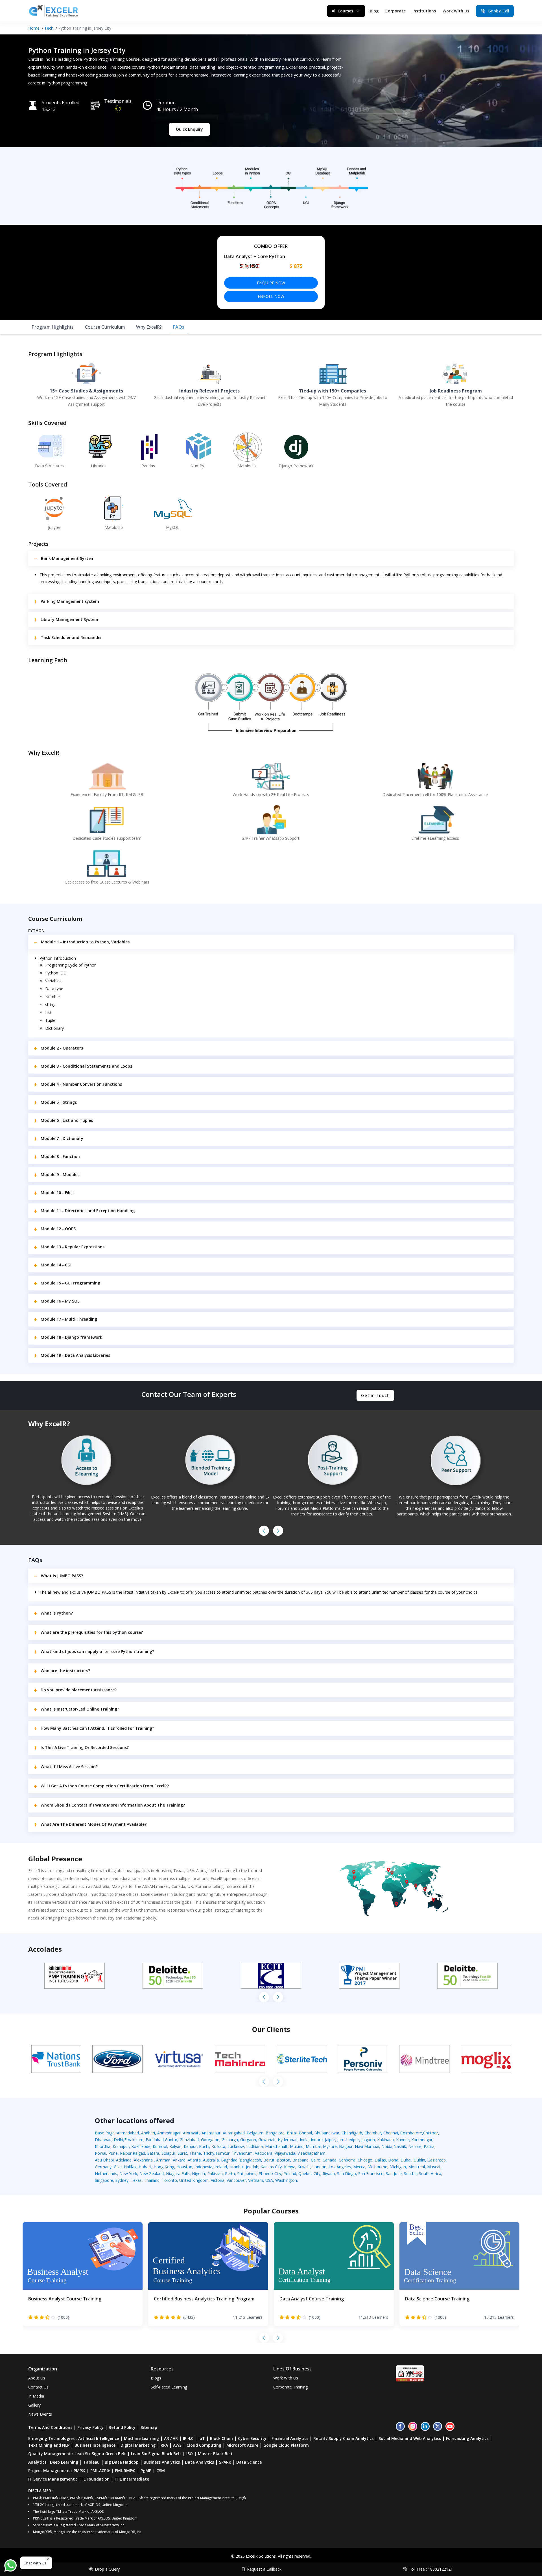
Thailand (152, 2180)
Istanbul (236, 2167)
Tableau (91, 2462)
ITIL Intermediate (132, 2479)
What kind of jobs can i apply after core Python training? (97, 1651)
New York (128, 2173)
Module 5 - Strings (59, 1102)
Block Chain (221, 2438)
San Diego (347, 2173)
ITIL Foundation (94, 2479)
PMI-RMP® (125, 2471)
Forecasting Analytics (467, 2438)
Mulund (297, 2146)
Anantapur (211, 2133)
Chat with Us (35, 2563)
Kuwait (304, 2167)
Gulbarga (230, 2140)
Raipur (126, 2153)
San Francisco (371, 2173)
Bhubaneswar (327, 2133)
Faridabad (155, 2140)
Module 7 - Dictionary (62, 1138)
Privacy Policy (90, 2427)
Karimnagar (422, 2140)
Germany (103, 2167)
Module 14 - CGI (56, 1265)
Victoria (218, 2180)
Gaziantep (437, 2160)
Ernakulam (134, 2140)
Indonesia (203, 2167)
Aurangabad (234, 2133)
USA (269, 2180)
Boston (283, 2160)
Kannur (403, 2140)
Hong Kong (164, 2167)
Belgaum (255, 2133)
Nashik (400, 2146)
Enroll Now (271, 296)
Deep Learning (64, 2462)
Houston (184, 2167)
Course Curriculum (105, 327)
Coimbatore (411, 2133)
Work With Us (456, 11)
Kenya (290, 2167)
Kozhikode (141, 2146)
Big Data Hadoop (122, 2462)
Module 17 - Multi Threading (69, 1319)
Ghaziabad (189, 2140)
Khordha (103, 2146)
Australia (211, 2160)
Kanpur (190, 2146)
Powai (100, 2153)
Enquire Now (271, 283)
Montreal (417, 2167)
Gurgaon (248, 2140)
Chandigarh (352, 2133)
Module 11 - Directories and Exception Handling (88, 1211)
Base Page (105, 2133)
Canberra (347, 2160)
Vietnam (256, 2180)
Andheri (148, 2133)
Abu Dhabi (104, 2160)
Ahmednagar (169, 2133)
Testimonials (118, 101)
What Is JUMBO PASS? (62, 1576)
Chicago (365, 2160)
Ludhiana (254, 2146)
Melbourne (377, 2167)
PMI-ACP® (100, 2471)
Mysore (330, 2146)
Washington (286, 2180)
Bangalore (275, 2133)
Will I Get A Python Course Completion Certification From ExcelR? (105, 1786)
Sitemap (149, 2427)
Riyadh (329, 2173)
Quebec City (309, 2173)
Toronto (169, 2180)
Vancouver (236, 2180)
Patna (429, 2146)
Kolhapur (121, 2146)
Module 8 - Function (60, 1156)
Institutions (424, 11)
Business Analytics (162, 2462)
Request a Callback (264, 2569)
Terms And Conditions (50, 2427)
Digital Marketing (138, 2445)
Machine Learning (141, 2438)
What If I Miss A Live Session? (69, 1767)
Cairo (316, 2160)
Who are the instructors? (65, 1671)
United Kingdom (194, 2180)
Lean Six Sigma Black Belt (156, 2454)
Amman (163, 2160)
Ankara (179, 2160)
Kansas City (271, 2167)
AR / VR (171, 2438)
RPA (164, 2445)
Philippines (247, 2173)
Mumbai (313, 2146)
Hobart (145, 2167)
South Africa (430, 2173)
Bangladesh (250, 2160)
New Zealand (152, 2173)
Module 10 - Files (57, 1193)
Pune (113, 2153)
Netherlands (106, 2173)
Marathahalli (276, 2146)
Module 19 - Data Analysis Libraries (75, 1355)
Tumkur (222, 2153)
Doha (393, 2160)
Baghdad (229, 2160)
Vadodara (264, 2153)
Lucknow (236, 2146)
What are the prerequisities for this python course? (92, 1632)
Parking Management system (70, 601)
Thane (195, 2153)
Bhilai (292, 2133)
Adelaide (124, 2160)
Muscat (434, 2167)
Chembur (373, 2133)
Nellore (415, 2146)
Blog (374, 11)
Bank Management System (68, 558)
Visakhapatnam (312, 2153)
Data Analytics (199, 2462)
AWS (177, 2445)
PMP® (79, 2471)
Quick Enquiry (189, 129)
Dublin (419, 2160)
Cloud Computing (204, 2445)
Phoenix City (270, 2173)
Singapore (104, 2180)
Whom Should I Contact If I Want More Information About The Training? (113, 1805)
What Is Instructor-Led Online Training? (80, 1709)
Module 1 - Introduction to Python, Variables (85, 942)
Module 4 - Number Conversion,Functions (81, 1084)
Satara (153, 2153)
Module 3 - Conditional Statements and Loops (86, 1066)
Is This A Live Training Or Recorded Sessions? (85, 1747)
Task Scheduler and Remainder (71, 637)
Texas (136, 2180)
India (304, 2140)
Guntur (171, 2140)
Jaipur (330, 2140)
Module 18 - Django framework (71, 1337)
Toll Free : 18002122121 (431, 2569)
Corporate (395, 11)
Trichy (209, 2153)
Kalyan (175, 2146)
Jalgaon (368, 2140)
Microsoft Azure (242, 2445)
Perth (230, 2173)
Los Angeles (340, 2167)
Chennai (391, 2133)
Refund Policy (122, 2427)
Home (34, 28)
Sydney (122, 2180)
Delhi (118, 2140)
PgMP (146, 2471)
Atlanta (194, 2160)
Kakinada (385, 2140)
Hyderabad (288, 2140)
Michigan (398, 2167)
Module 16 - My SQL (60, 1301)
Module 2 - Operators (62, 1048)
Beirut (269, 2160)
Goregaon (210, 2140)
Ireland (221, 2167)
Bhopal (305, 2133)
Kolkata (218, 2146)
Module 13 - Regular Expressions (73, 1247)
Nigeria (198, 2173)
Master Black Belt (215, 2454)
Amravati (191, 2133)
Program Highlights (53, 327)
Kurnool (160, 2146)
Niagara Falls (178, 2173)
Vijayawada (285, 2153)
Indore (317, 2140)
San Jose (394, 2173)
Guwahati (267, 2140)
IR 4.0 (188, 2438)
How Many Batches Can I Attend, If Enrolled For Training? (97, 1728)
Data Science (249, 2462)
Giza (118, 2167)
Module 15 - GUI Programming (70, 1283)
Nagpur (346, 2146)
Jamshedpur (348, 2140)
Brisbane (300, 2160)
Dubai (406, 2160)
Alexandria (144, 2160)
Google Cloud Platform (286, 2445)
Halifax (130, 2167)
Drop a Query (107, 2569)
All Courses (342, 11)
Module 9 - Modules (60, 1174)
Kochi (204, 2146)
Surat (182, 2153)
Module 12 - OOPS (58, 1229)
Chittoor (431, 2133)
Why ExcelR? (149, 327)
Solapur (168, 2153)
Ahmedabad (128, 2133)
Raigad (139, 2153)
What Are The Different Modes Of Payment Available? (94, 1824)
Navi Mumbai (367, 2146)
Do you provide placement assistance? (79, 1690)
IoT (202, 2438)
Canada (330, 2160)
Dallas (380, 2160)
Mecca (359, 2167)
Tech (49, 28)
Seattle (410, 2173)
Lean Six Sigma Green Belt (100, 2454)
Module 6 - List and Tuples (67, 1120)
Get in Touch (375, 1395)
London (319, 2167)
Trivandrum (242, 2153)
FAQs (179, 327)
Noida (387, 2146)
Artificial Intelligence (99, 2438)
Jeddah (252, 2167)
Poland (290, 2173)
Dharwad (103, 2140)
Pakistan (215, 2173)
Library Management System (69, 619)
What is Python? (57, 1613)
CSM (161, 2471)
